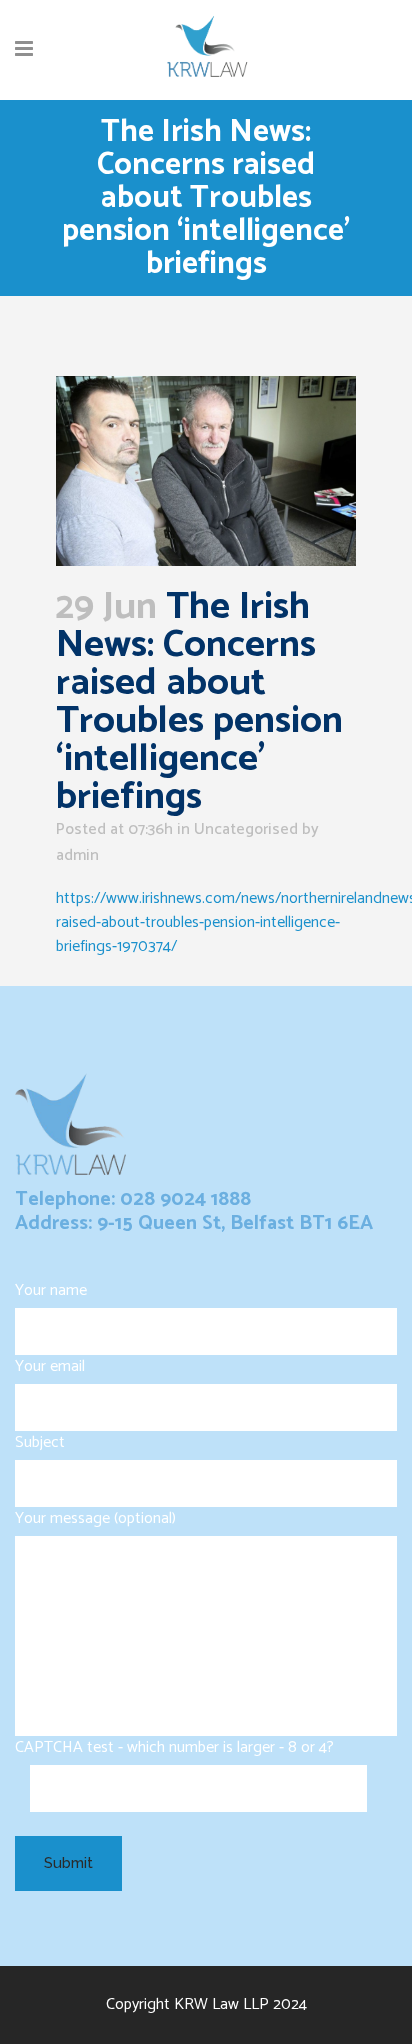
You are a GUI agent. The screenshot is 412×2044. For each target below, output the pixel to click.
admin (77, 855)
